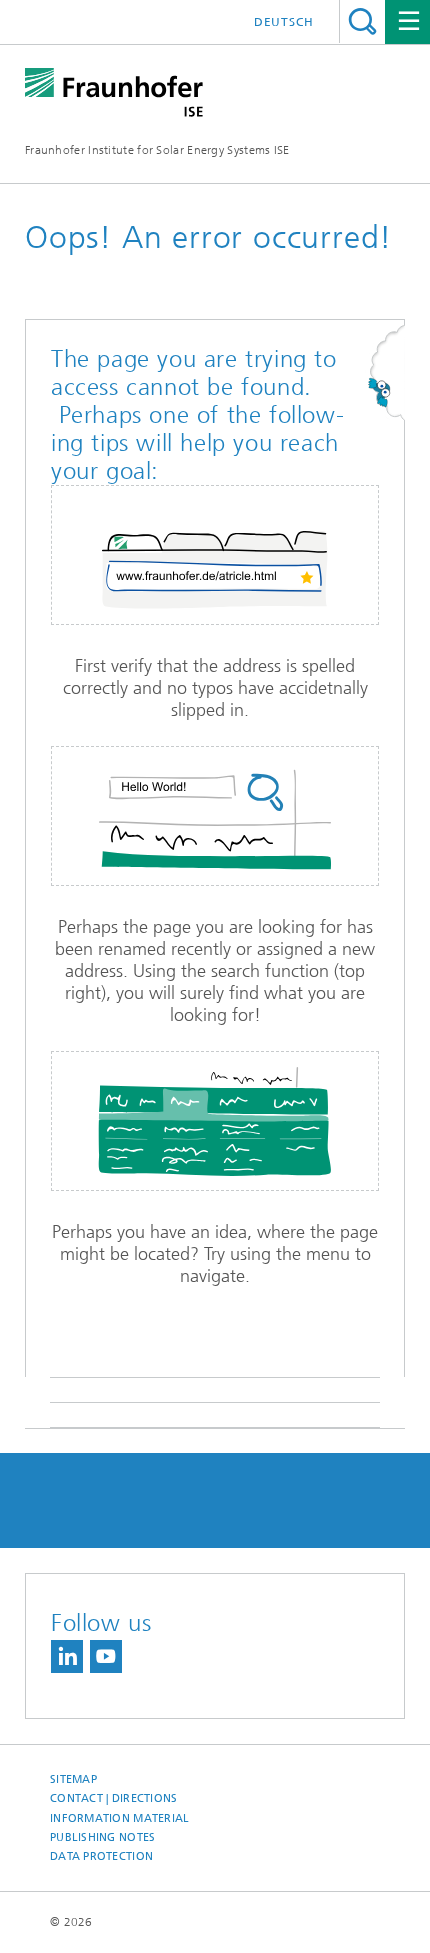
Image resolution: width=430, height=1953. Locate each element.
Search (362, 21)
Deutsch (284, 22)
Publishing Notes (102, 1837)
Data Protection (101, 1856)
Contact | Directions (114, 1798)
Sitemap (73, 1779)
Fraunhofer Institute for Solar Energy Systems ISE (157, 150)
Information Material (120, 1818)
